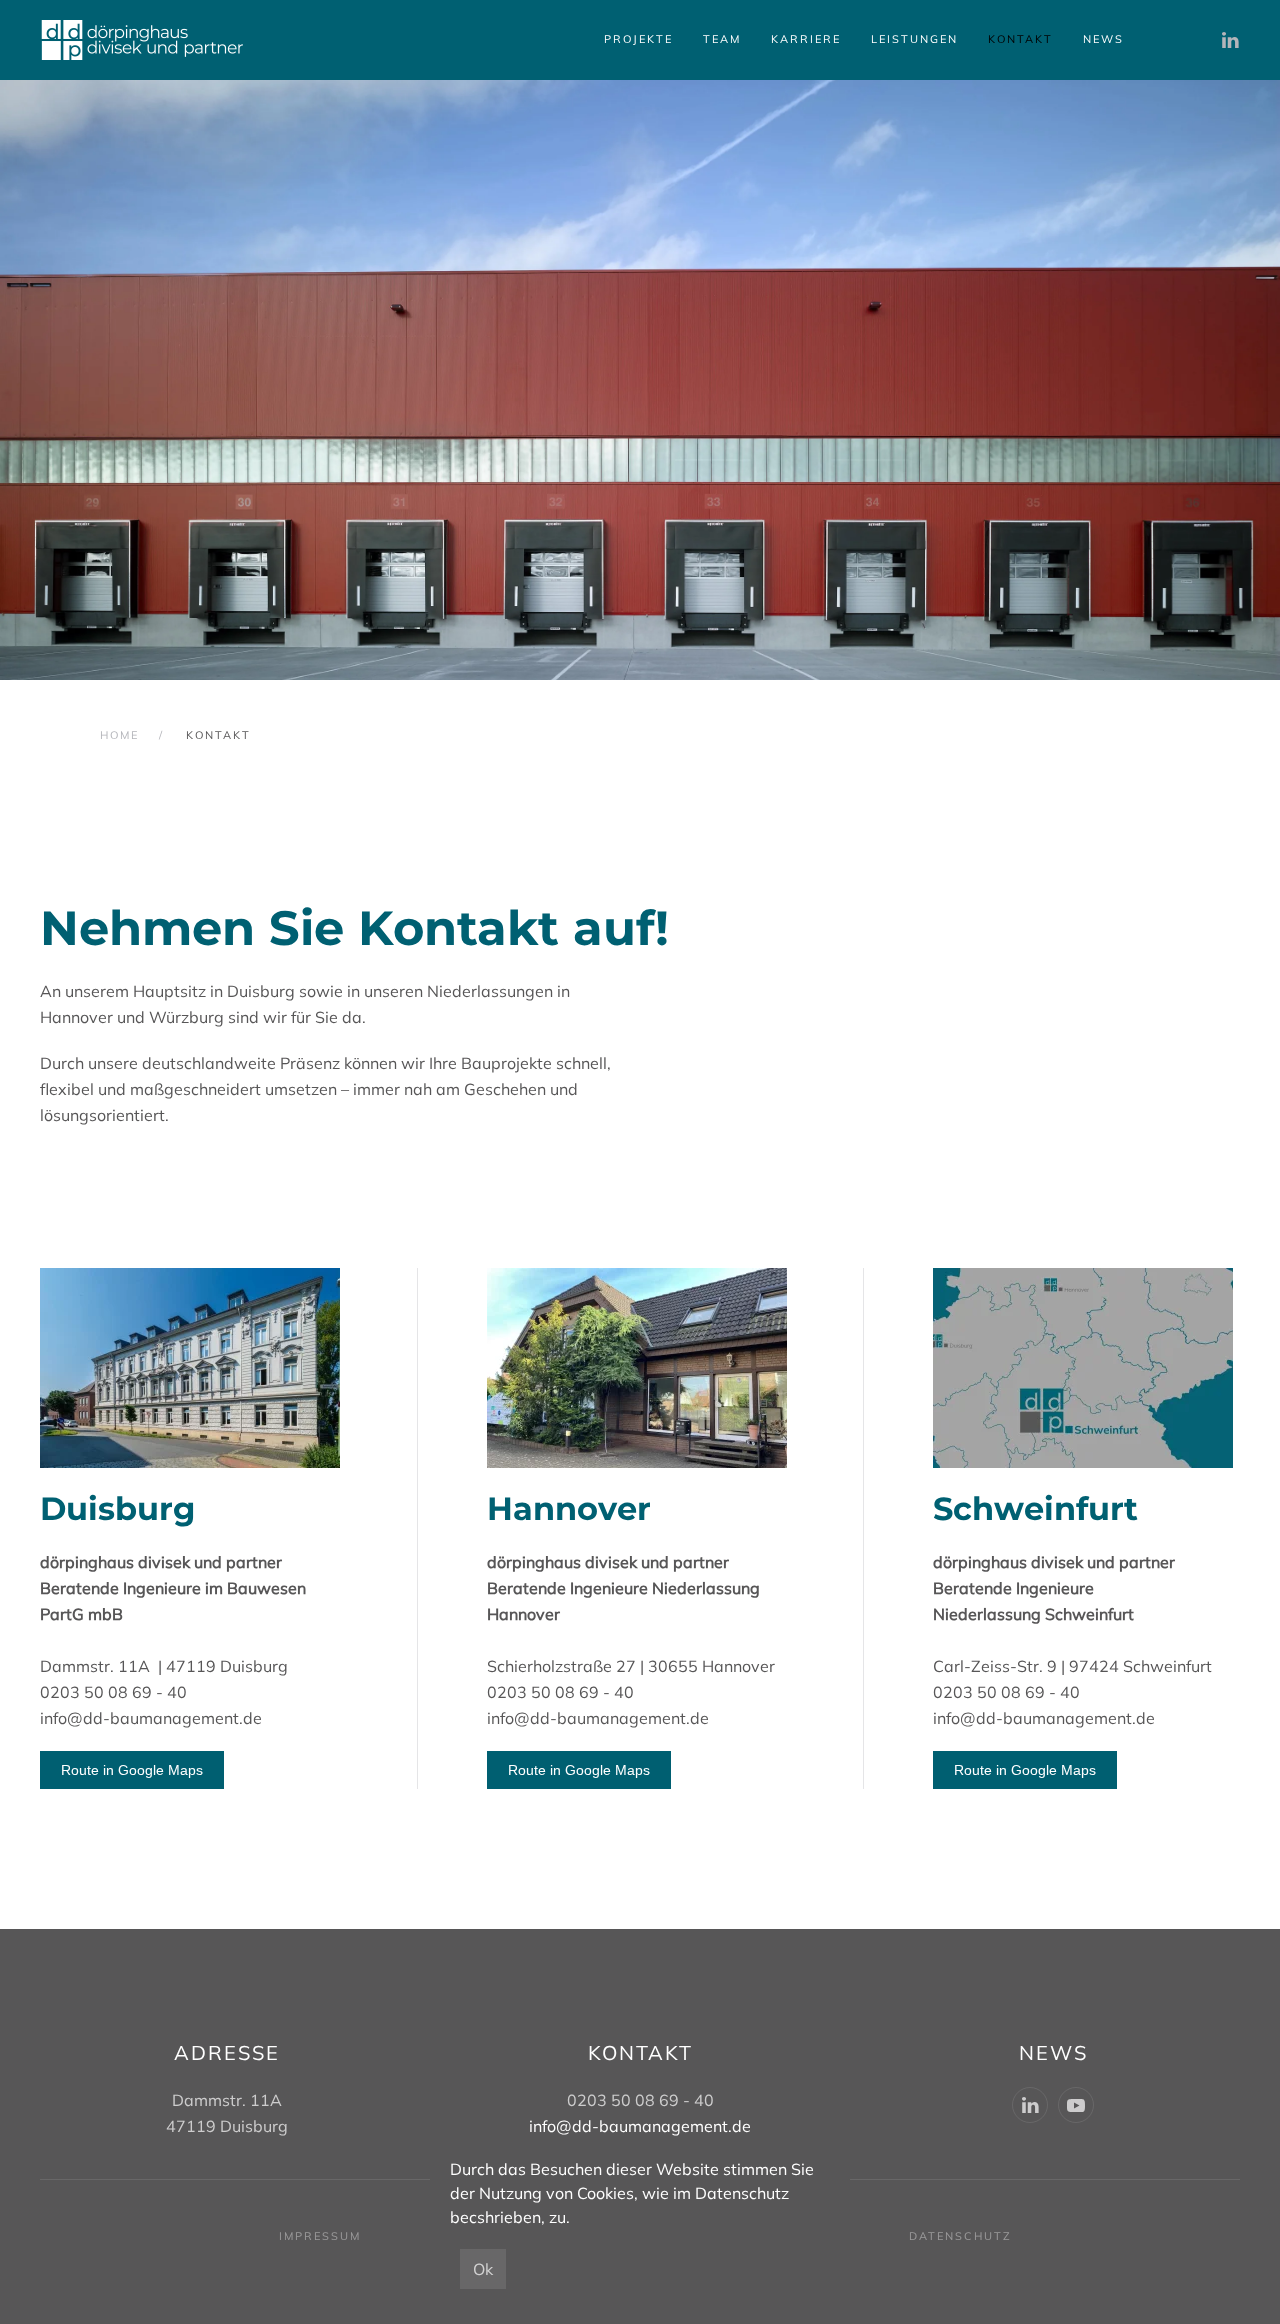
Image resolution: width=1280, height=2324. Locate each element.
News (1103, 39)
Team (722, 39)
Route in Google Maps (132, 1770)
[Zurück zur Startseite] (142, 40)
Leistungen (914, 39)
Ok (483, 2269)
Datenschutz (960, 2236)
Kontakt (1020, 39)
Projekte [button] (638, 39)
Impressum (320, 2236)
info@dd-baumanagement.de (151, 1718)
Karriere (806, 39)
